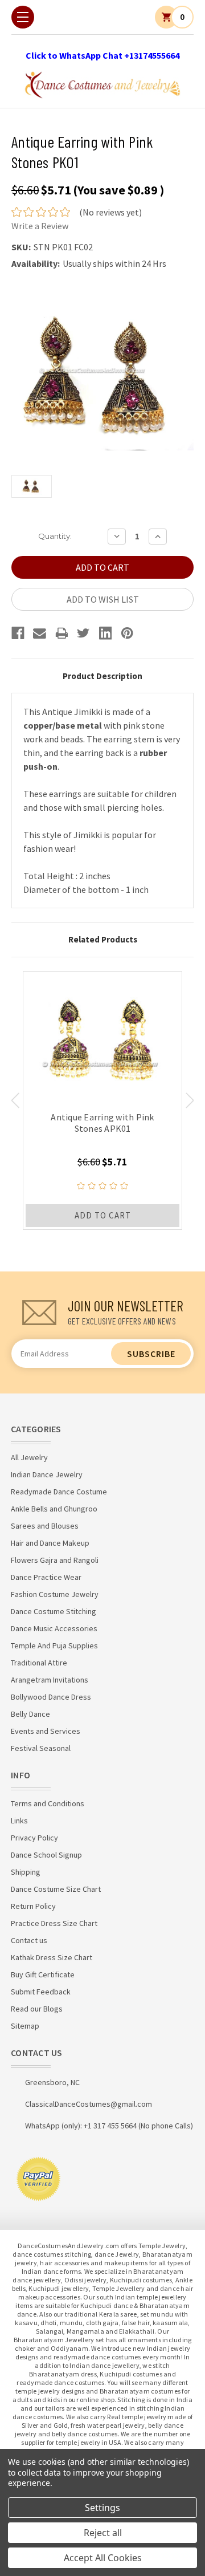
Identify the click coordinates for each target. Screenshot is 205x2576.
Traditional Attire (39, 1663)
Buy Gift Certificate (43, 1974)
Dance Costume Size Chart (56, 1889)
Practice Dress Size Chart (54, 1923)
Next (190, 1100)
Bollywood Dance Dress (51, 1697)
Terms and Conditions (48, 1803)
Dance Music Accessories (54, 1628)
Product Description (102, 676)
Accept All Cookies (103, 2558)
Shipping (26, 1872)
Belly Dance (30, 1714)
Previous (15, 1100)
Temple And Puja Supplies (54, 1645)
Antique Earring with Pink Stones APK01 (102, 1123)
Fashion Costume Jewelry (55, 1594)
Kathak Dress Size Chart (52, 1957)
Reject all (103, 2533)
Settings (102, 2508)
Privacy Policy (34, 1838)
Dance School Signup (46, 1855)
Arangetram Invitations (50, 1680)
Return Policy (33, 1906)
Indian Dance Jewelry (47, 1474)
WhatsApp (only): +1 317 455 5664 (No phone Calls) (109, 2126)
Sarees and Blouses (45, 1526)
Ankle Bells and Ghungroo (54, 1509)
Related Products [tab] (103, 939)
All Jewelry (29, 1457)
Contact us (29, 1940)
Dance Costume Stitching (54, 1611)
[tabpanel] (102, 1100)
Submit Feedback (41, 1992)
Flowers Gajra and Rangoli (55, 1560)
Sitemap (25, 2026)
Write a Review (40, 226)
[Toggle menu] (23, 17)
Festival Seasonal (41, 1748)
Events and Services (46, 1731)
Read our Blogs (37, 2009)
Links (19, 1821)
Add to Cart (103, 1215)
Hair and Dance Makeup (50, 1543)
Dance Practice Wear (46, 1577)
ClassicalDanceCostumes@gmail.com (89, 2104)
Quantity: (55, 536)
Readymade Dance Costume (59, 1492)
